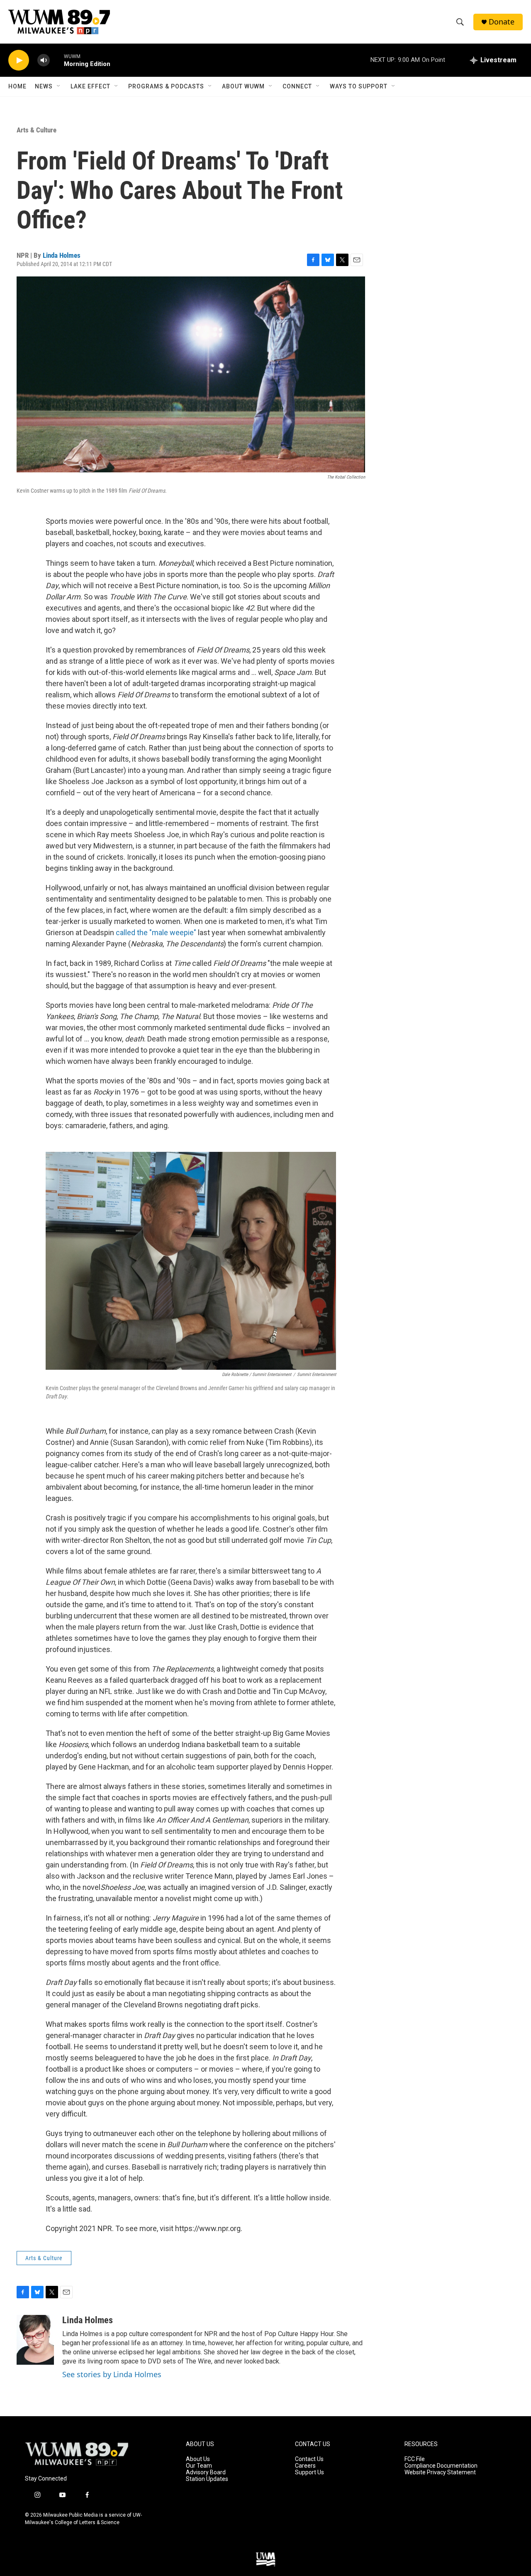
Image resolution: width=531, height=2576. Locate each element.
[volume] (44, 60)
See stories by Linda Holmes (112, 2374)
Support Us (309, 2472)
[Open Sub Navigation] (59, 86)
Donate (502, 22)
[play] (19, 60)
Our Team (199, 2466)
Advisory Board (206, 2472)
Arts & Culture (37, 130)
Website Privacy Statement (440, 2472)
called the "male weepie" (156, 932)
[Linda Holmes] (35, 2340)
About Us (198, 2459)
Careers (305, 2466)
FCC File (415, 2459)
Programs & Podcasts (166, 86)
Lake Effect (90, 86)
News (44, 86)
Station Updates (207, 2479)
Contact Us (309, 2459)
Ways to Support (359, 86)
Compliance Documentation (441, 2466)
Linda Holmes (62, 255)
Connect (297, 86)
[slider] (57, 60)
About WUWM (243, 86)
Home (17, 86)
